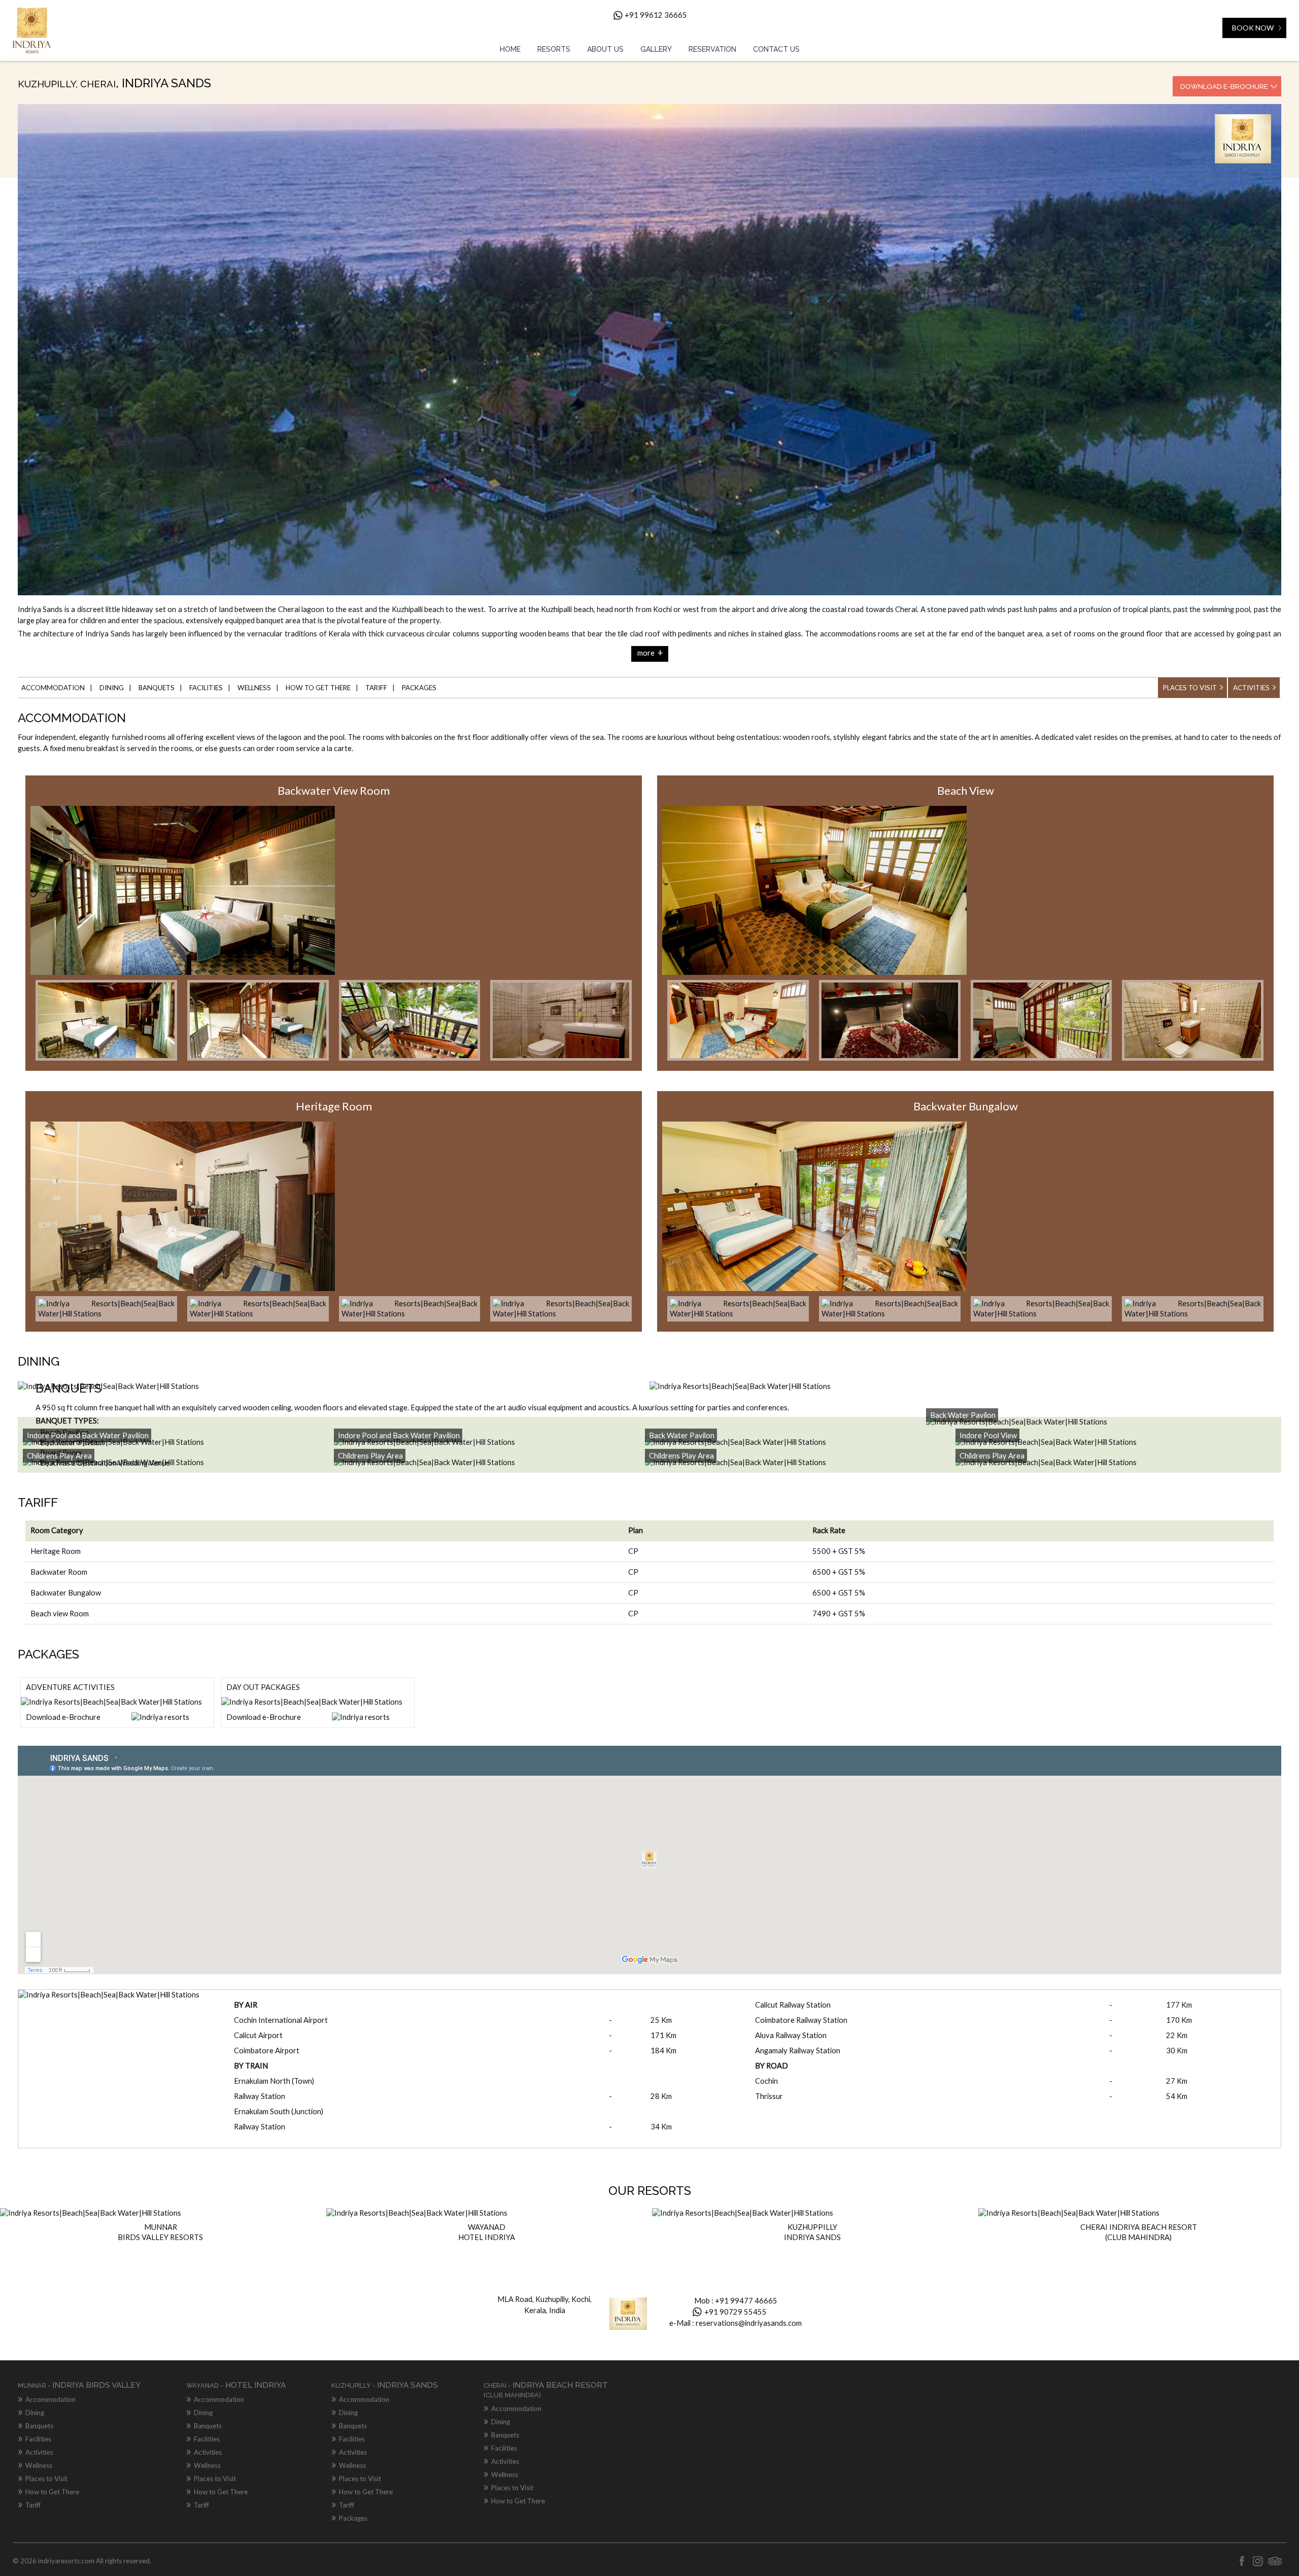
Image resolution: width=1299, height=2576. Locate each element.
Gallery (656, 49)
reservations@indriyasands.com (749, 2323)
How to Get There (318, 688)
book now (1253, 28)
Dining (112, 688)
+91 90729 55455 (736, 2312)
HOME (510, 49)
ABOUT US (605, 49)
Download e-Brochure (1224, 86)
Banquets (157, 688)
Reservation (712, 49)
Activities (1251, 688)
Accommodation (53, 688)
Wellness (254, 688)
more (650, 653)
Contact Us (776, 49)
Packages (419, 688)
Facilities (206, 688)
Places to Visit (1190, 688)
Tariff (376, 688)
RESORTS (554, 49)
